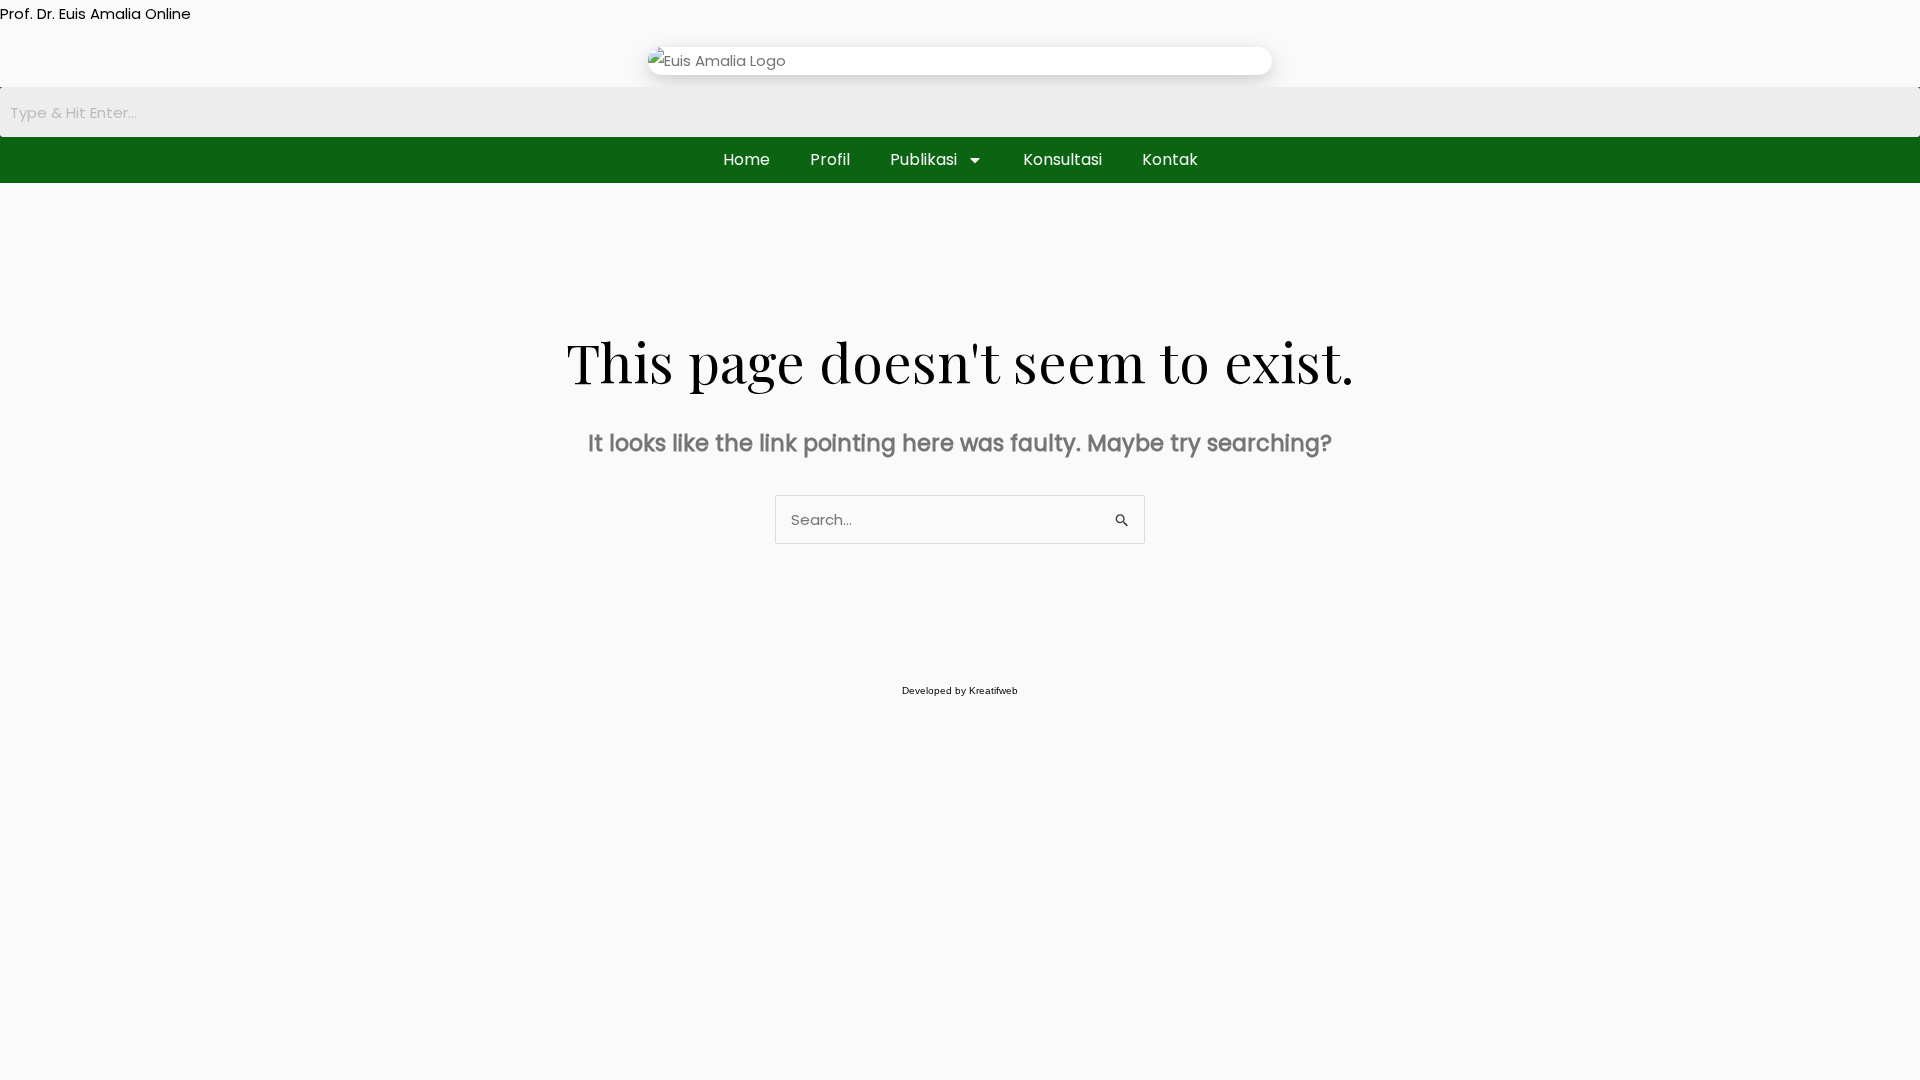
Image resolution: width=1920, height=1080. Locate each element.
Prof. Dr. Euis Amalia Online (95, 13)
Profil (830, 159)
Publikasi (923, 159)
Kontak (1170, 159)
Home (746, 159)
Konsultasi (1062, 159)
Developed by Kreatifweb (960, 690)
